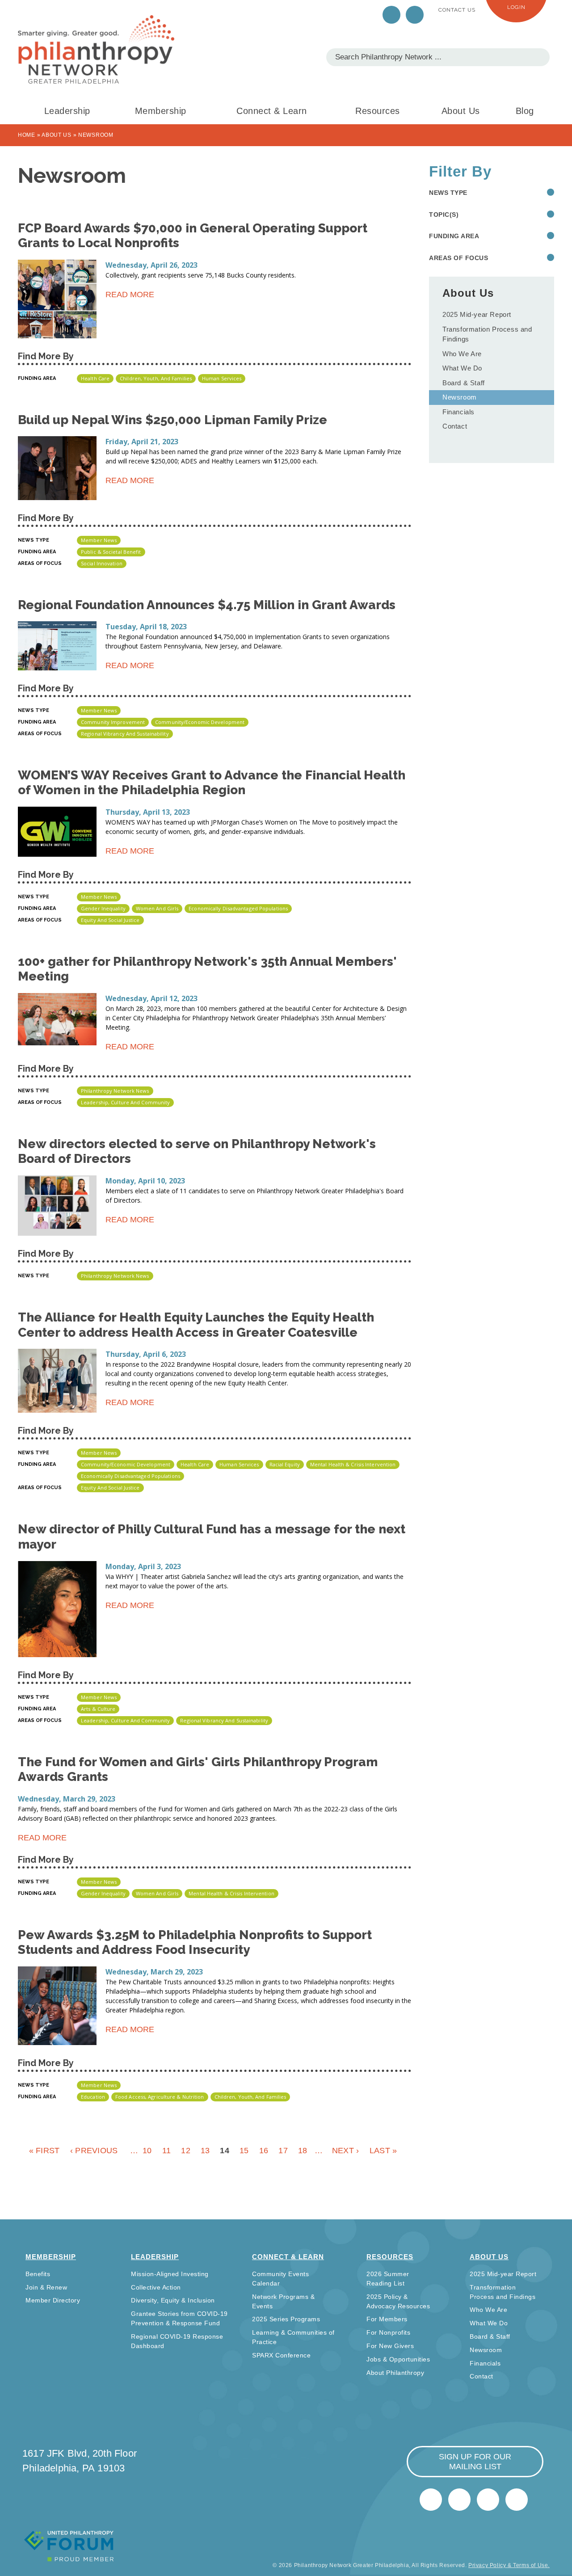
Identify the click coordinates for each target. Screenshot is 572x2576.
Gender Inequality (103, 908)
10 (147, 2151)
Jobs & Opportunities (398, 2359)
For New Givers (390, 2346)
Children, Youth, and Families (156, 378)
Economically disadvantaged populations (238, 908)
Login (516, 7)
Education (93, 2097)
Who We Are (462, 354)
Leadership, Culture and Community (125, 1102)
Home (27, 135)
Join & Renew (46, 2287)
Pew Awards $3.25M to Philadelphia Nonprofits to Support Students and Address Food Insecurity (195, 1943)
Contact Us (457, 10)
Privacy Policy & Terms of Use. (509, 2565)
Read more (130, 296)
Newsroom (460, 397)
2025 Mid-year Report (477, 314)
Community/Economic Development (200, 722)
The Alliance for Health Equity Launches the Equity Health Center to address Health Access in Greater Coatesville (196, 1325)
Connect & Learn (272, 111)
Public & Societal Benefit (111, 552)
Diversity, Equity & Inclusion (173, 2300)
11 (167, 2151)
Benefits (38, 2274)
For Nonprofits (388, 2332)
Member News (99, 540)
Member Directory (53, 2300)
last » (383, 2151)
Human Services (222, 378)
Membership (161, 111)
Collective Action (156, 2287)
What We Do (462, 368)
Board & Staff (464, 383)
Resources (378, 111)
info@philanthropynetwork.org (488, 2500)
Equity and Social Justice (110, 920)
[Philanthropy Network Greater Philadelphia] (96, 49)
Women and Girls (157, 908)
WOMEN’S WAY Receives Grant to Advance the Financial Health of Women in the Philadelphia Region (212, 783)
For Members (387, 2319)
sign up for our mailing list (475, 2462)
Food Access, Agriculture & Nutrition (160, 2097)
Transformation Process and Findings (487, 334)
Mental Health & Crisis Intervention (353, 1464)
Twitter (391, 15)
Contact (455, 426)
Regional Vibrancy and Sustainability (125, 734)
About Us (461, 111)
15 (244, 2151)
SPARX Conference (281, 2355)
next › (346, 2151)
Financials (458, 412)
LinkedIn (415, 15)
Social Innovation (102, 563)
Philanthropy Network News (115, 1091)
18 (303, 2151)
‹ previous (94, 2151)
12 (186, 2151)
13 (205, 2151)
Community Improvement (113, 722)
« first (44, 2151)
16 (264, 2151)
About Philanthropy (395, 2373)
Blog (525, 111)
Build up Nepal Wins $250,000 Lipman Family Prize (172, 420)
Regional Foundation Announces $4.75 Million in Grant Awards (207, 605)
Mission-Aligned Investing (170, 2274)
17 (283, 2151)
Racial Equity (285, 1464)
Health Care (95, 378)
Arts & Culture (98, 1709)
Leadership (67, 111)
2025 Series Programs (286, 2319)
